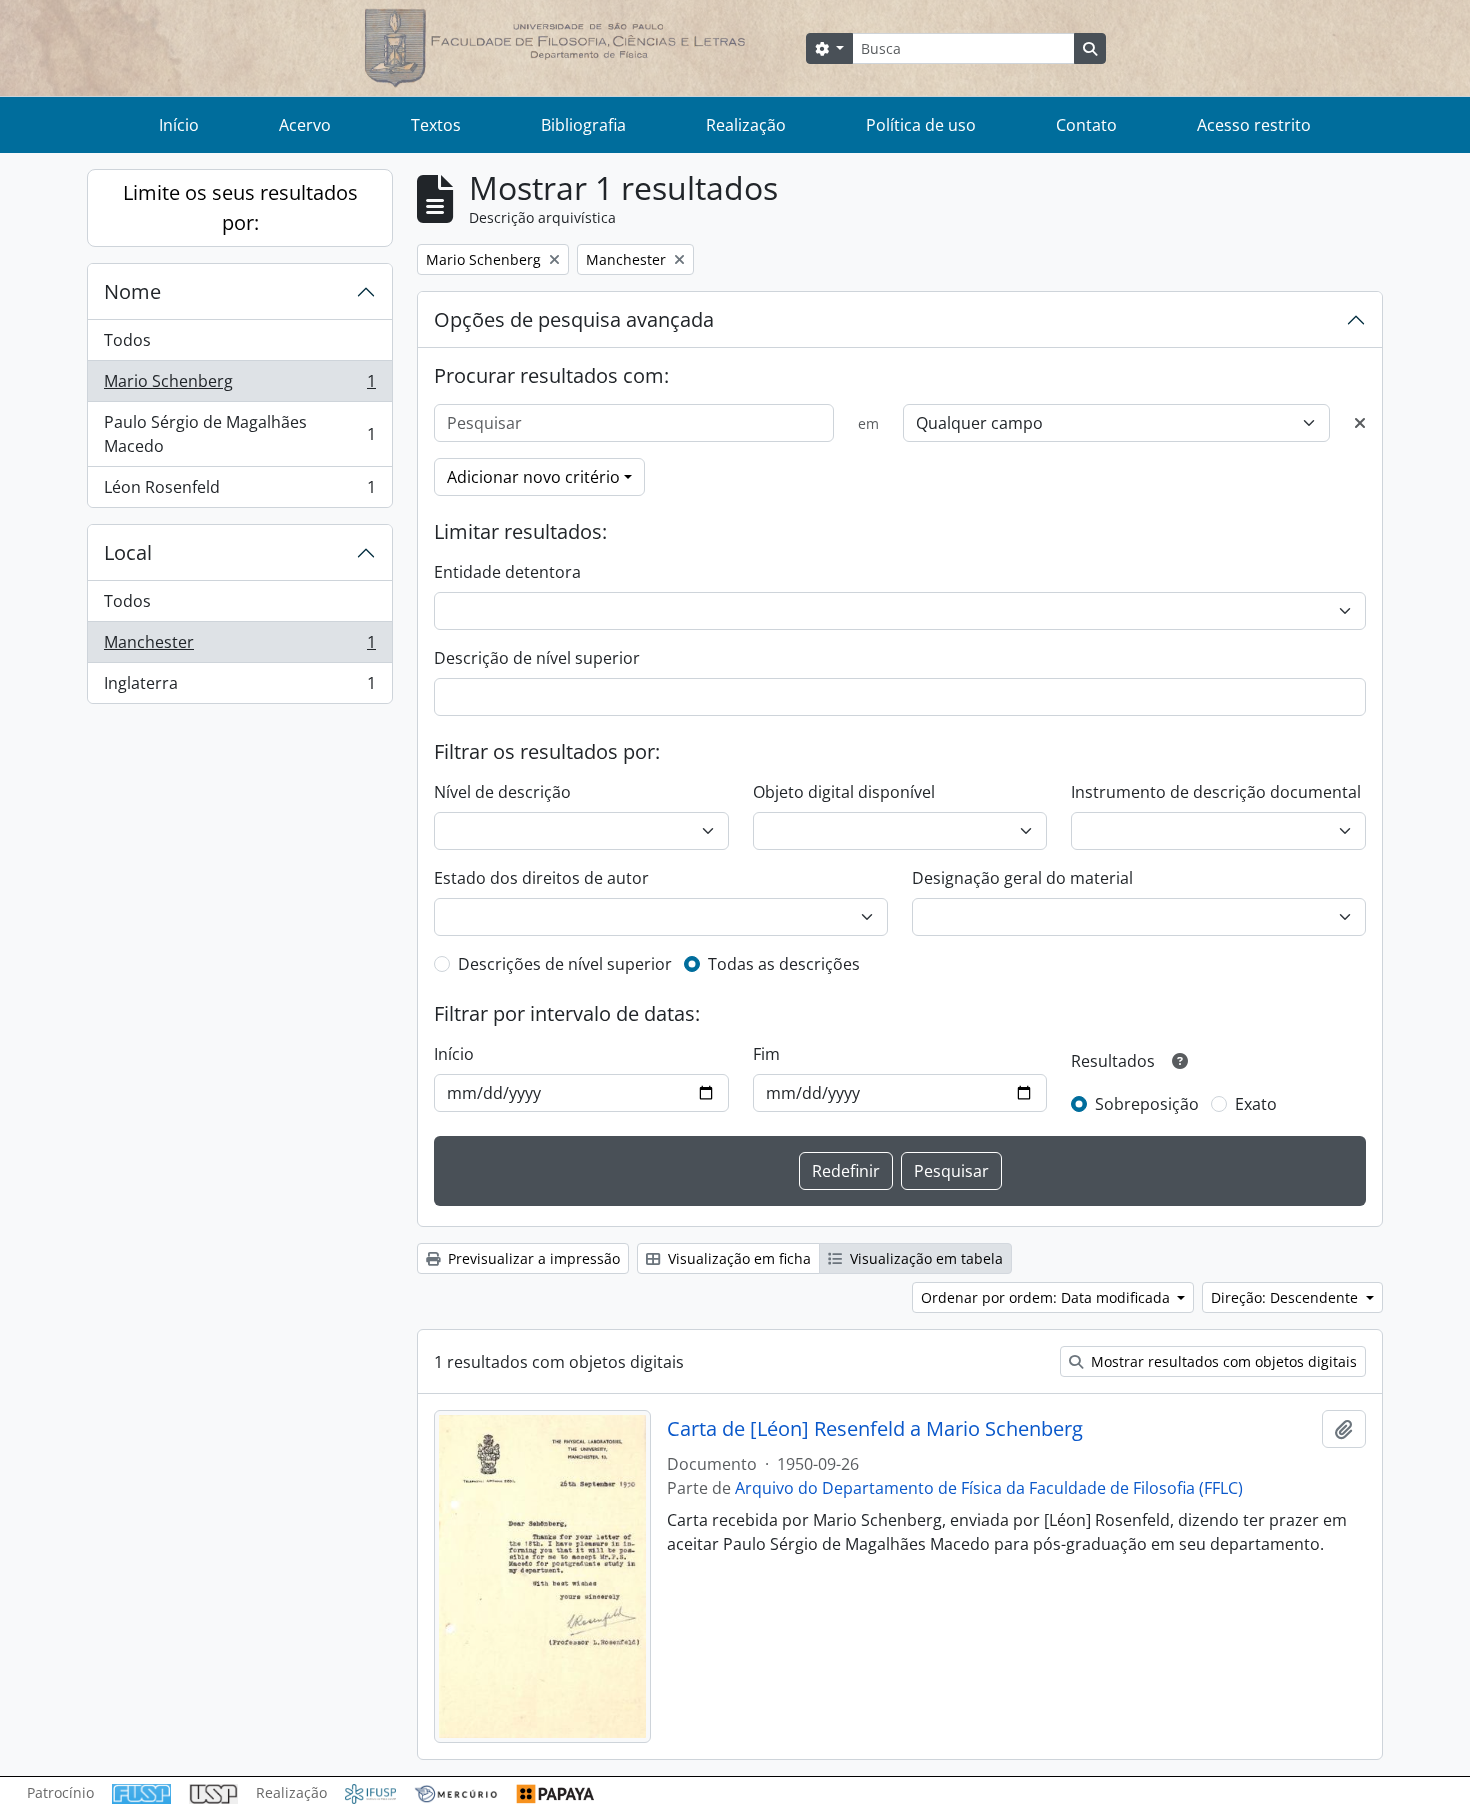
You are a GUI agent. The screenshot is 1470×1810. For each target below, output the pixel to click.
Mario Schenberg (239, 386)
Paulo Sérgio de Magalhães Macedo (239, 434)
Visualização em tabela (924, 1258)
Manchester (239, 647)
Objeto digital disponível (844, 792)
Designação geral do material (1022, 878)
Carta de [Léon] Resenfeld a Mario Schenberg (875, 1429)
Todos (127, 340)
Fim (766, 1054)
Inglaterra (239, 687)
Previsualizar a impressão (532, 1258)
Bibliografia (583, 125)
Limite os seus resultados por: (240, 207)
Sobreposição (1147, 1104)
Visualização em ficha (737, 1258)
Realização (746, 125)
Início (179, 125)
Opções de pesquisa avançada (574, 319)
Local (128, 552)
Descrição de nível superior (537, 658)
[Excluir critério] (1360, 423)
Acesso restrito (1254, 125)
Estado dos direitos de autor (541, 878)
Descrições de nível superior (565, 964)
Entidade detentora (507, 572)
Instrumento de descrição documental (1216, 792)
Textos (436, 125)
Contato (1086, 125)
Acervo (305, 125)
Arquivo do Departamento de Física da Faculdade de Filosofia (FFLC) (989, 1488)
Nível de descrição (502, 792)
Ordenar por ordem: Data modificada (1047, 1297)
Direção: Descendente (1286, 1297)
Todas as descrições (784, 964)
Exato (1256, 1104)
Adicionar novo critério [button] (533, 477)
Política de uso (921, 125)
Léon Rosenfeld (239, 491)
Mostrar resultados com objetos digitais (1222, 1361)
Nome (132, 291)
